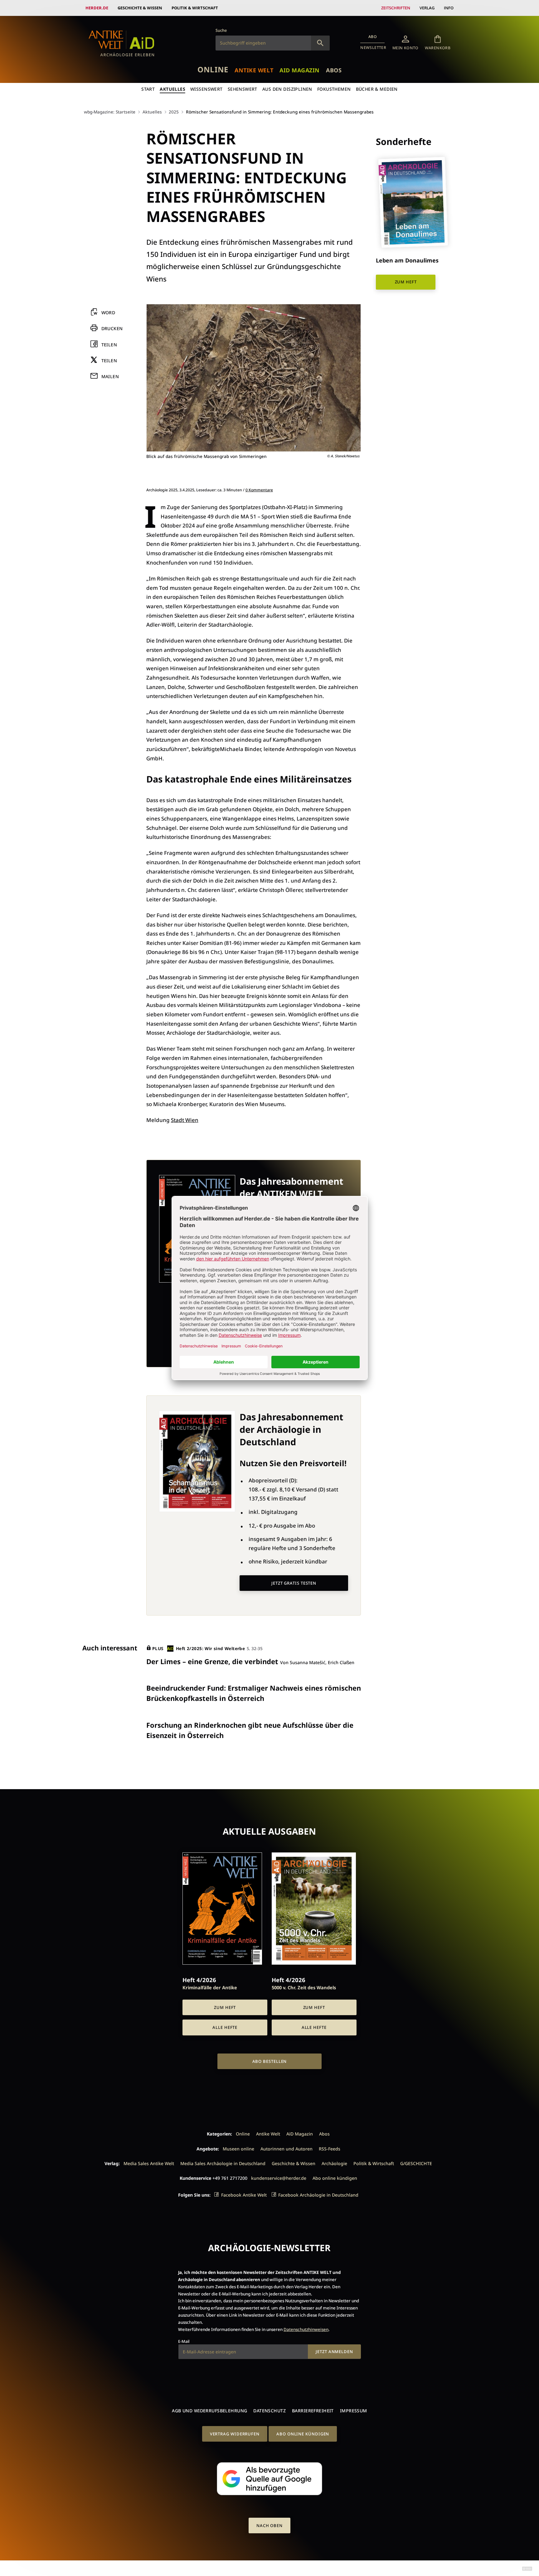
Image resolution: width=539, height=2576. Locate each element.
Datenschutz (269, 2411)
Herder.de (97, 8)
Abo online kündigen (335, 2178)
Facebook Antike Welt (244, 2195)
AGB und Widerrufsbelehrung (209, 2411)
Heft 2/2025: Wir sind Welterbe (210, 1648)
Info (449, 8)
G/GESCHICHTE (416, 2163)
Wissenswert (206, 89)
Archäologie (334, 2163)
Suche (221, 30)
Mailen (110, 376)
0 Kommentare (259, 490)
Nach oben (269, 2525)
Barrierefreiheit (313, 2411)
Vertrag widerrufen (235, 2434)
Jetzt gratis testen (294, 1583)
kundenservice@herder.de (279, 2178)
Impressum (354, 2411)
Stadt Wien (185, 1120)
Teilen (109, 345)
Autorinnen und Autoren (286, 2149)
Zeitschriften (396, 8)
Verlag (427, 8)
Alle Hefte (225, 2027)
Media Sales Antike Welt (149, 2163)
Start (148, 89)
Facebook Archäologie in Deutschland (318, 2195)
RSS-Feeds (330, 2149)
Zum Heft (406, 282)
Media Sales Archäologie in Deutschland (223, 2163)
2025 (174, 112)
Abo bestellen (270, 2061)
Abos (334, 70)
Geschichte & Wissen (140, 8)
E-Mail (184, 2341)
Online (213, 69)
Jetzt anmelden (334, 2352)
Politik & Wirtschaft (195, 8)
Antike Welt (254, 70)
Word (108, 313)
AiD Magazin (300, 70)
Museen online (238, 2149)
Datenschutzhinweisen (306, 2329)
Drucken (112, 329)
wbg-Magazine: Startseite (110, 112)
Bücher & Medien (377, 89)
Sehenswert (243, 89)
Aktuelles (172, 89)
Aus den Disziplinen (287, 89)
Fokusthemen (334, 89)
